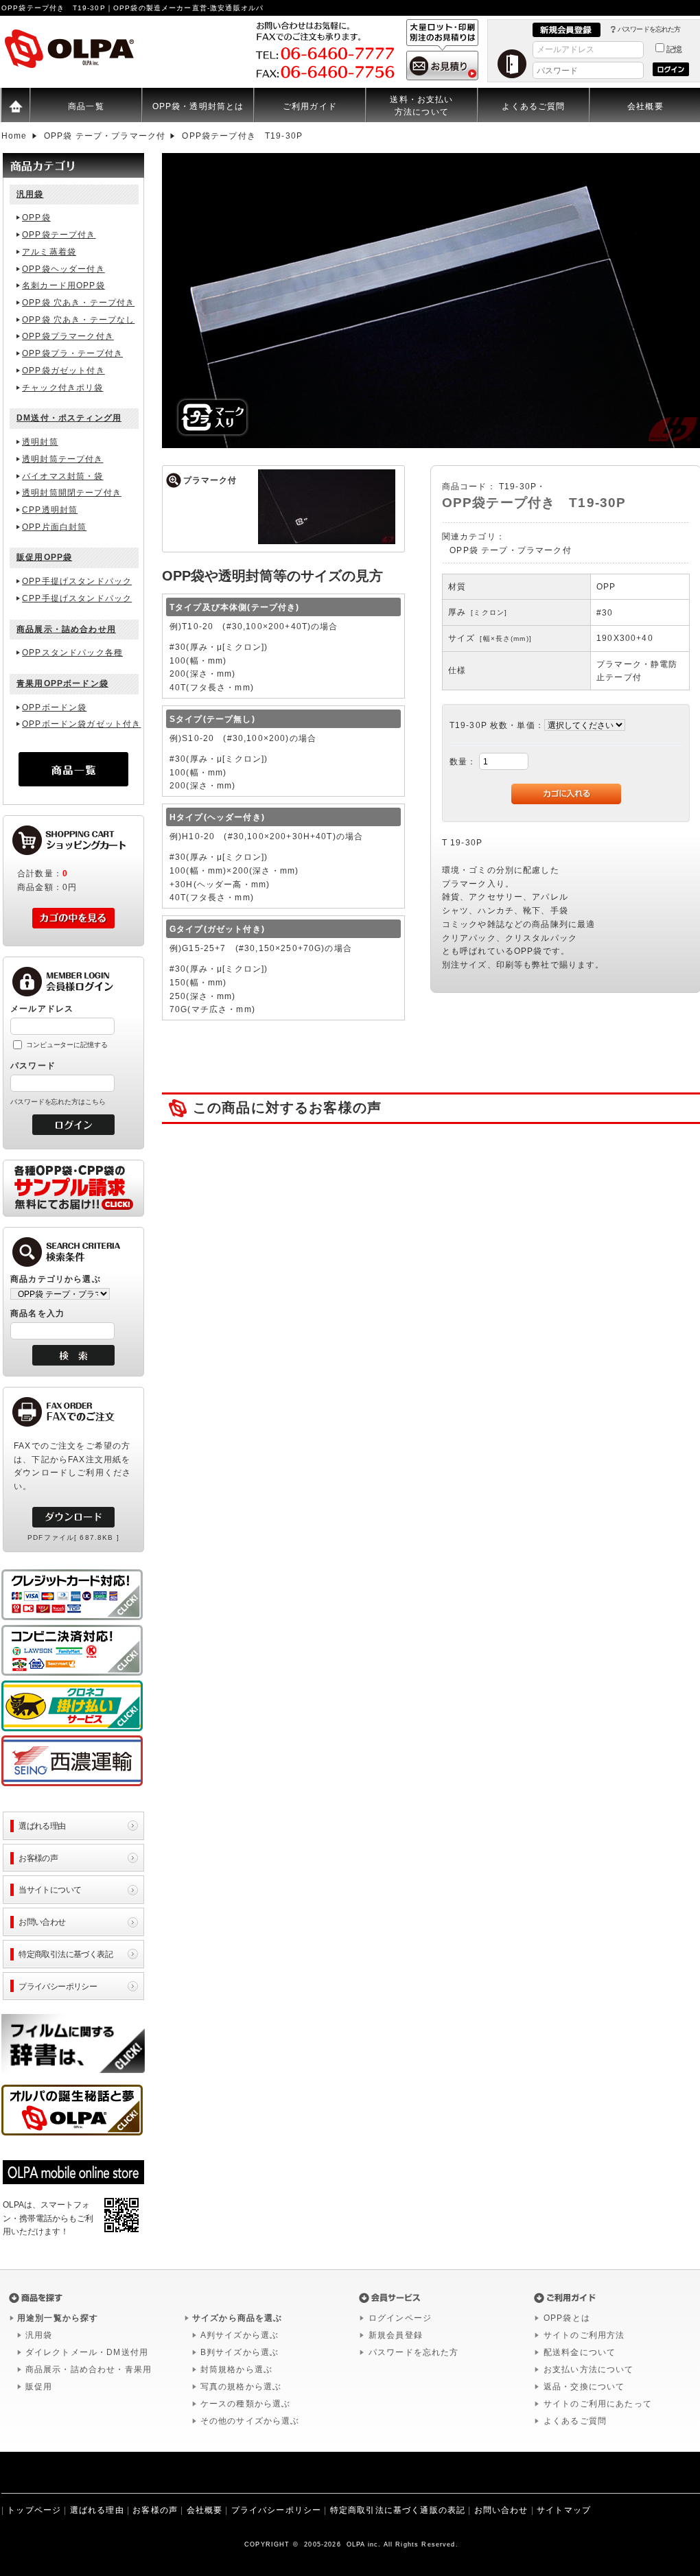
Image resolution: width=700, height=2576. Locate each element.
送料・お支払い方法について (421, 105)
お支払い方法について (589, 2369)
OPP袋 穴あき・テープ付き (78, 303)
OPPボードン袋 (54, 707)
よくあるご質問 (533, 106)
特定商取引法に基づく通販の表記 (398, 2510)
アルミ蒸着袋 (49, 252)
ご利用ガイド (310, 106)
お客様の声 (38, 1858)
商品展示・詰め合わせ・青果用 (89, 2369)
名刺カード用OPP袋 (63, 285)
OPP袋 (36, 218)
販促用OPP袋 (44, 557)
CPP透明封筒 (50, 510)
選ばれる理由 (42, 1826)
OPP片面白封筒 (54, 527)
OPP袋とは (567, 2318)
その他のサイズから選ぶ (250, 2421)
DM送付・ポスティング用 (69, 418)
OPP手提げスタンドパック (77, 581)
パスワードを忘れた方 (649, 29)
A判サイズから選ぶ (240, 2335)
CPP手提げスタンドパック (77, 598)
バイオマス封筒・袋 (62, 476)
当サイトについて (50, 1889)
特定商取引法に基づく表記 (66, 1954)
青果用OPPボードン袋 (62, 683)
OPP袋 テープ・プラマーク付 (510, 550)
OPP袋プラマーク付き (68, 336)
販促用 (39, 2387)
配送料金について (580, 2352)
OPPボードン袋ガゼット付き (81, 724)
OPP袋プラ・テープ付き (72, 353)
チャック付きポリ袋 (62, 388)
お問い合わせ (42, 1922)
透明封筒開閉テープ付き (72, 493)
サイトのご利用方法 (584, 2335)
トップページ (34, 2510)
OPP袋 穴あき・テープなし (78, 320)
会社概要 (205, 2510)
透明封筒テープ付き (62, 459)
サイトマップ (564, 2510)
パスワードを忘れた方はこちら (58, 1102)
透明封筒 (40, 442)
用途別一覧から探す (58, 2318)
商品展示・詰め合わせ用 (66, 629)
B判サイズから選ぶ (240, 2352)
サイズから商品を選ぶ (237, 2318)
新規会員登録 (396, 2335)
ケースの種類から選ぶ (246, 2404)
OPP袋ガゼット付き (63, 371)
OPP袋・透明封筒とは (198, 106)
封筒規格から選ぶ (236, 2369)
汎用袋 (30, 194)
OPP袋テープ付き (59, 235)
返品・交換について (584, 2387)
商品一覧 (86, 106)
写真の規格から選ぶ (241, 2387)
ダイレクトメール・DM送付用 (87, 2352)
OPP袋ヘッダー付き (63, 269)
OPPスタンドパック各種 (72, 653)
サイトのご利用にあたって (598, 2404)
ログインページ (400, 2318)
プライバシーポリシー (58, 1986)
